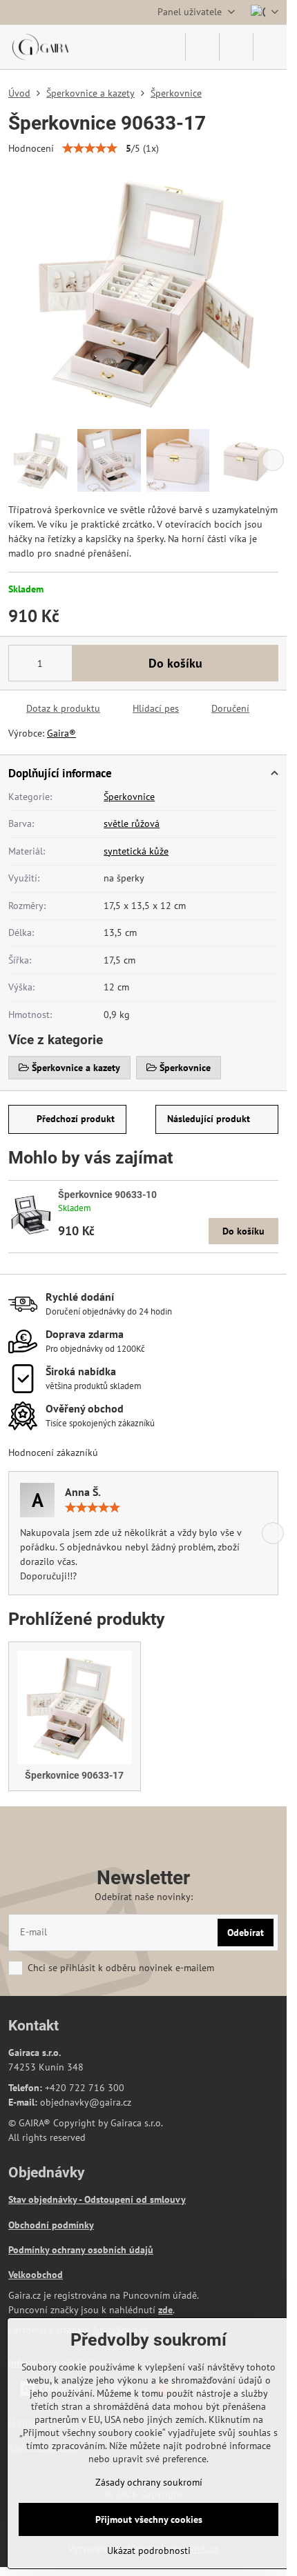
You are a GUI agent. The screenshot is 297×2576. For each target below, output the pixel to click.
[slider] (90, 148)
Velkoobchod (36, 2275)
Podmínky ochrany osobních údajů (81, 2250)
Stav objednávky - (46, 2199)
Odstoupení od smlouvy (135, 2199)
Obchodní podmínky (51, 2225)
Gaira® (61, 733)
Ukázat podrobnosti (149, 2550)
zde (165, 2310)
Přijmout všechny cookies (149, 2519)
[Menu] (270, 47)
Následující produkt (209, 1119)
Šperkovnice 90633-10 (107, 1195)
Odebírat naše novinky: (144, 1897)
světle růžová (132, 823)
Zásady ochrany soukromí (149, 2482)
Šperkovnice (129, 797)
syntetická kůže (136, 851)
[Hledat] (202, 47)
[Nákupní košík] (236, 47)
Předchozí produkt (76, 1119)
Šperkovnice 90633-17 (74, 1775)
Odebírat (246, 1933)
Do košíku (175, 663)
